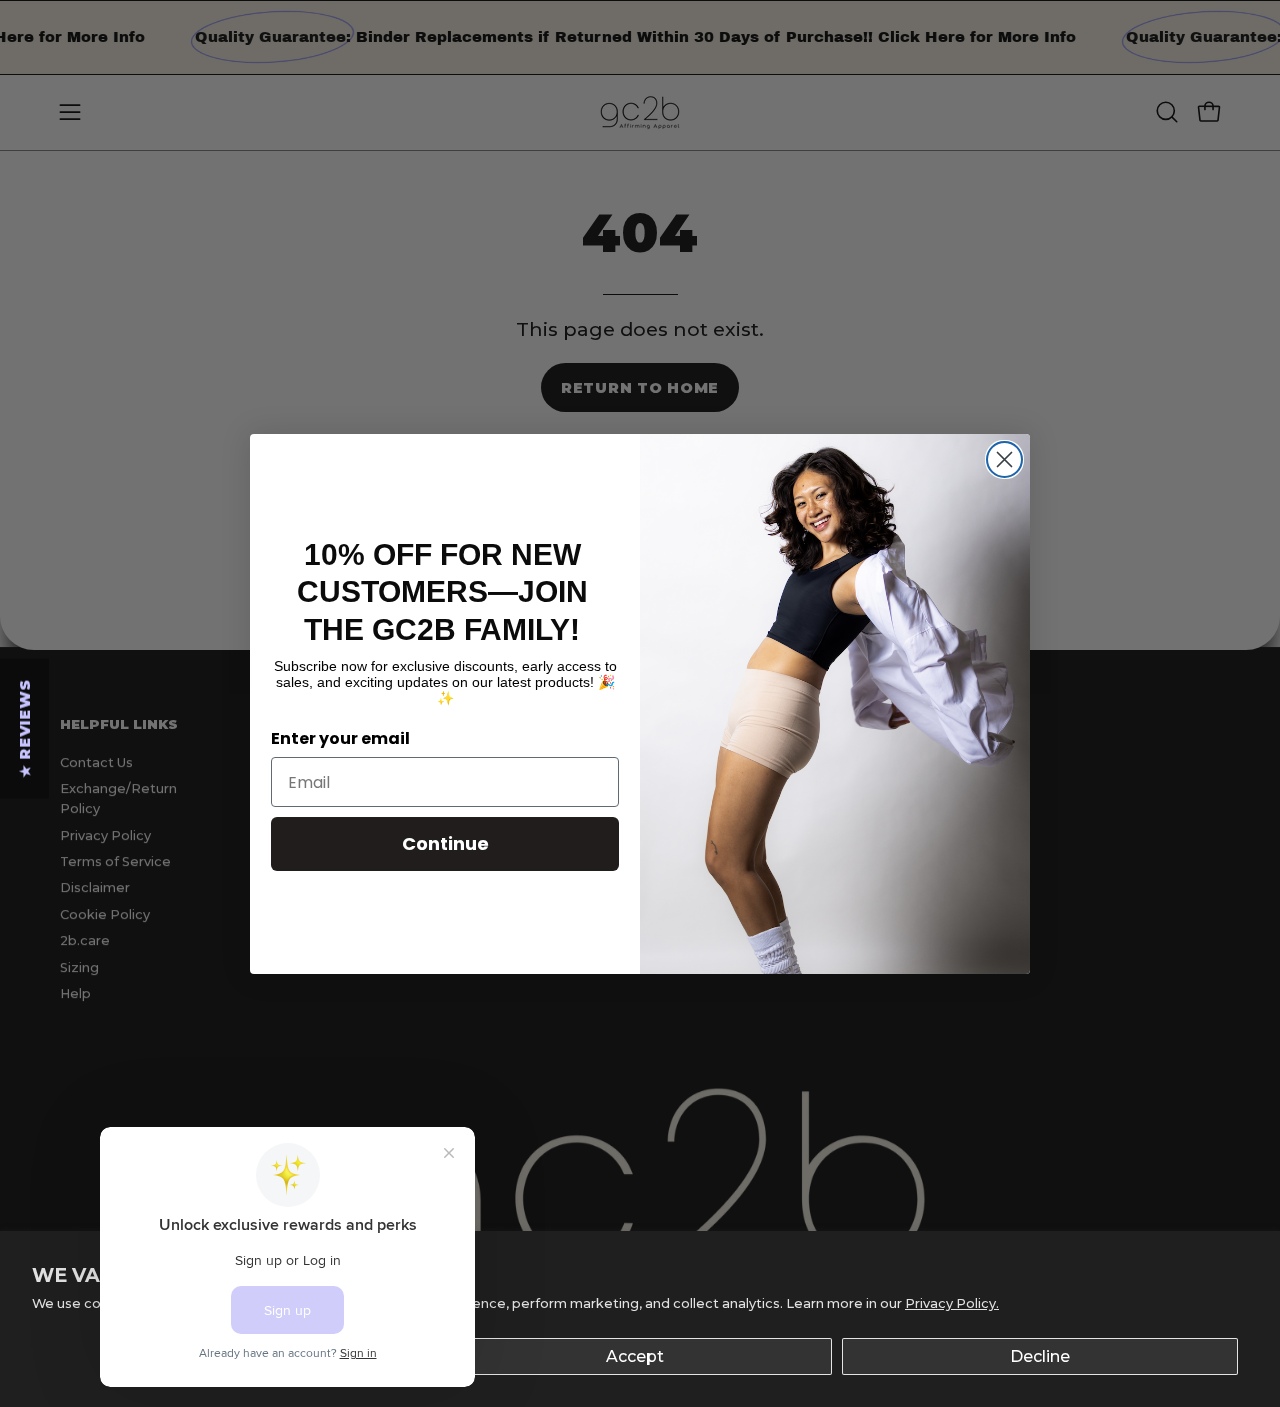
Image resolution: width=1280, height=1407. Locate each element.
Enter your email (340, 738)
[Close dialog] (1004, 459)
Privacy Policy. (952, 1303)
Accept (635, 1356)
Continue (445, 843)
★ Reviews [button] (25, 728)
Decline (1040, 1356)
